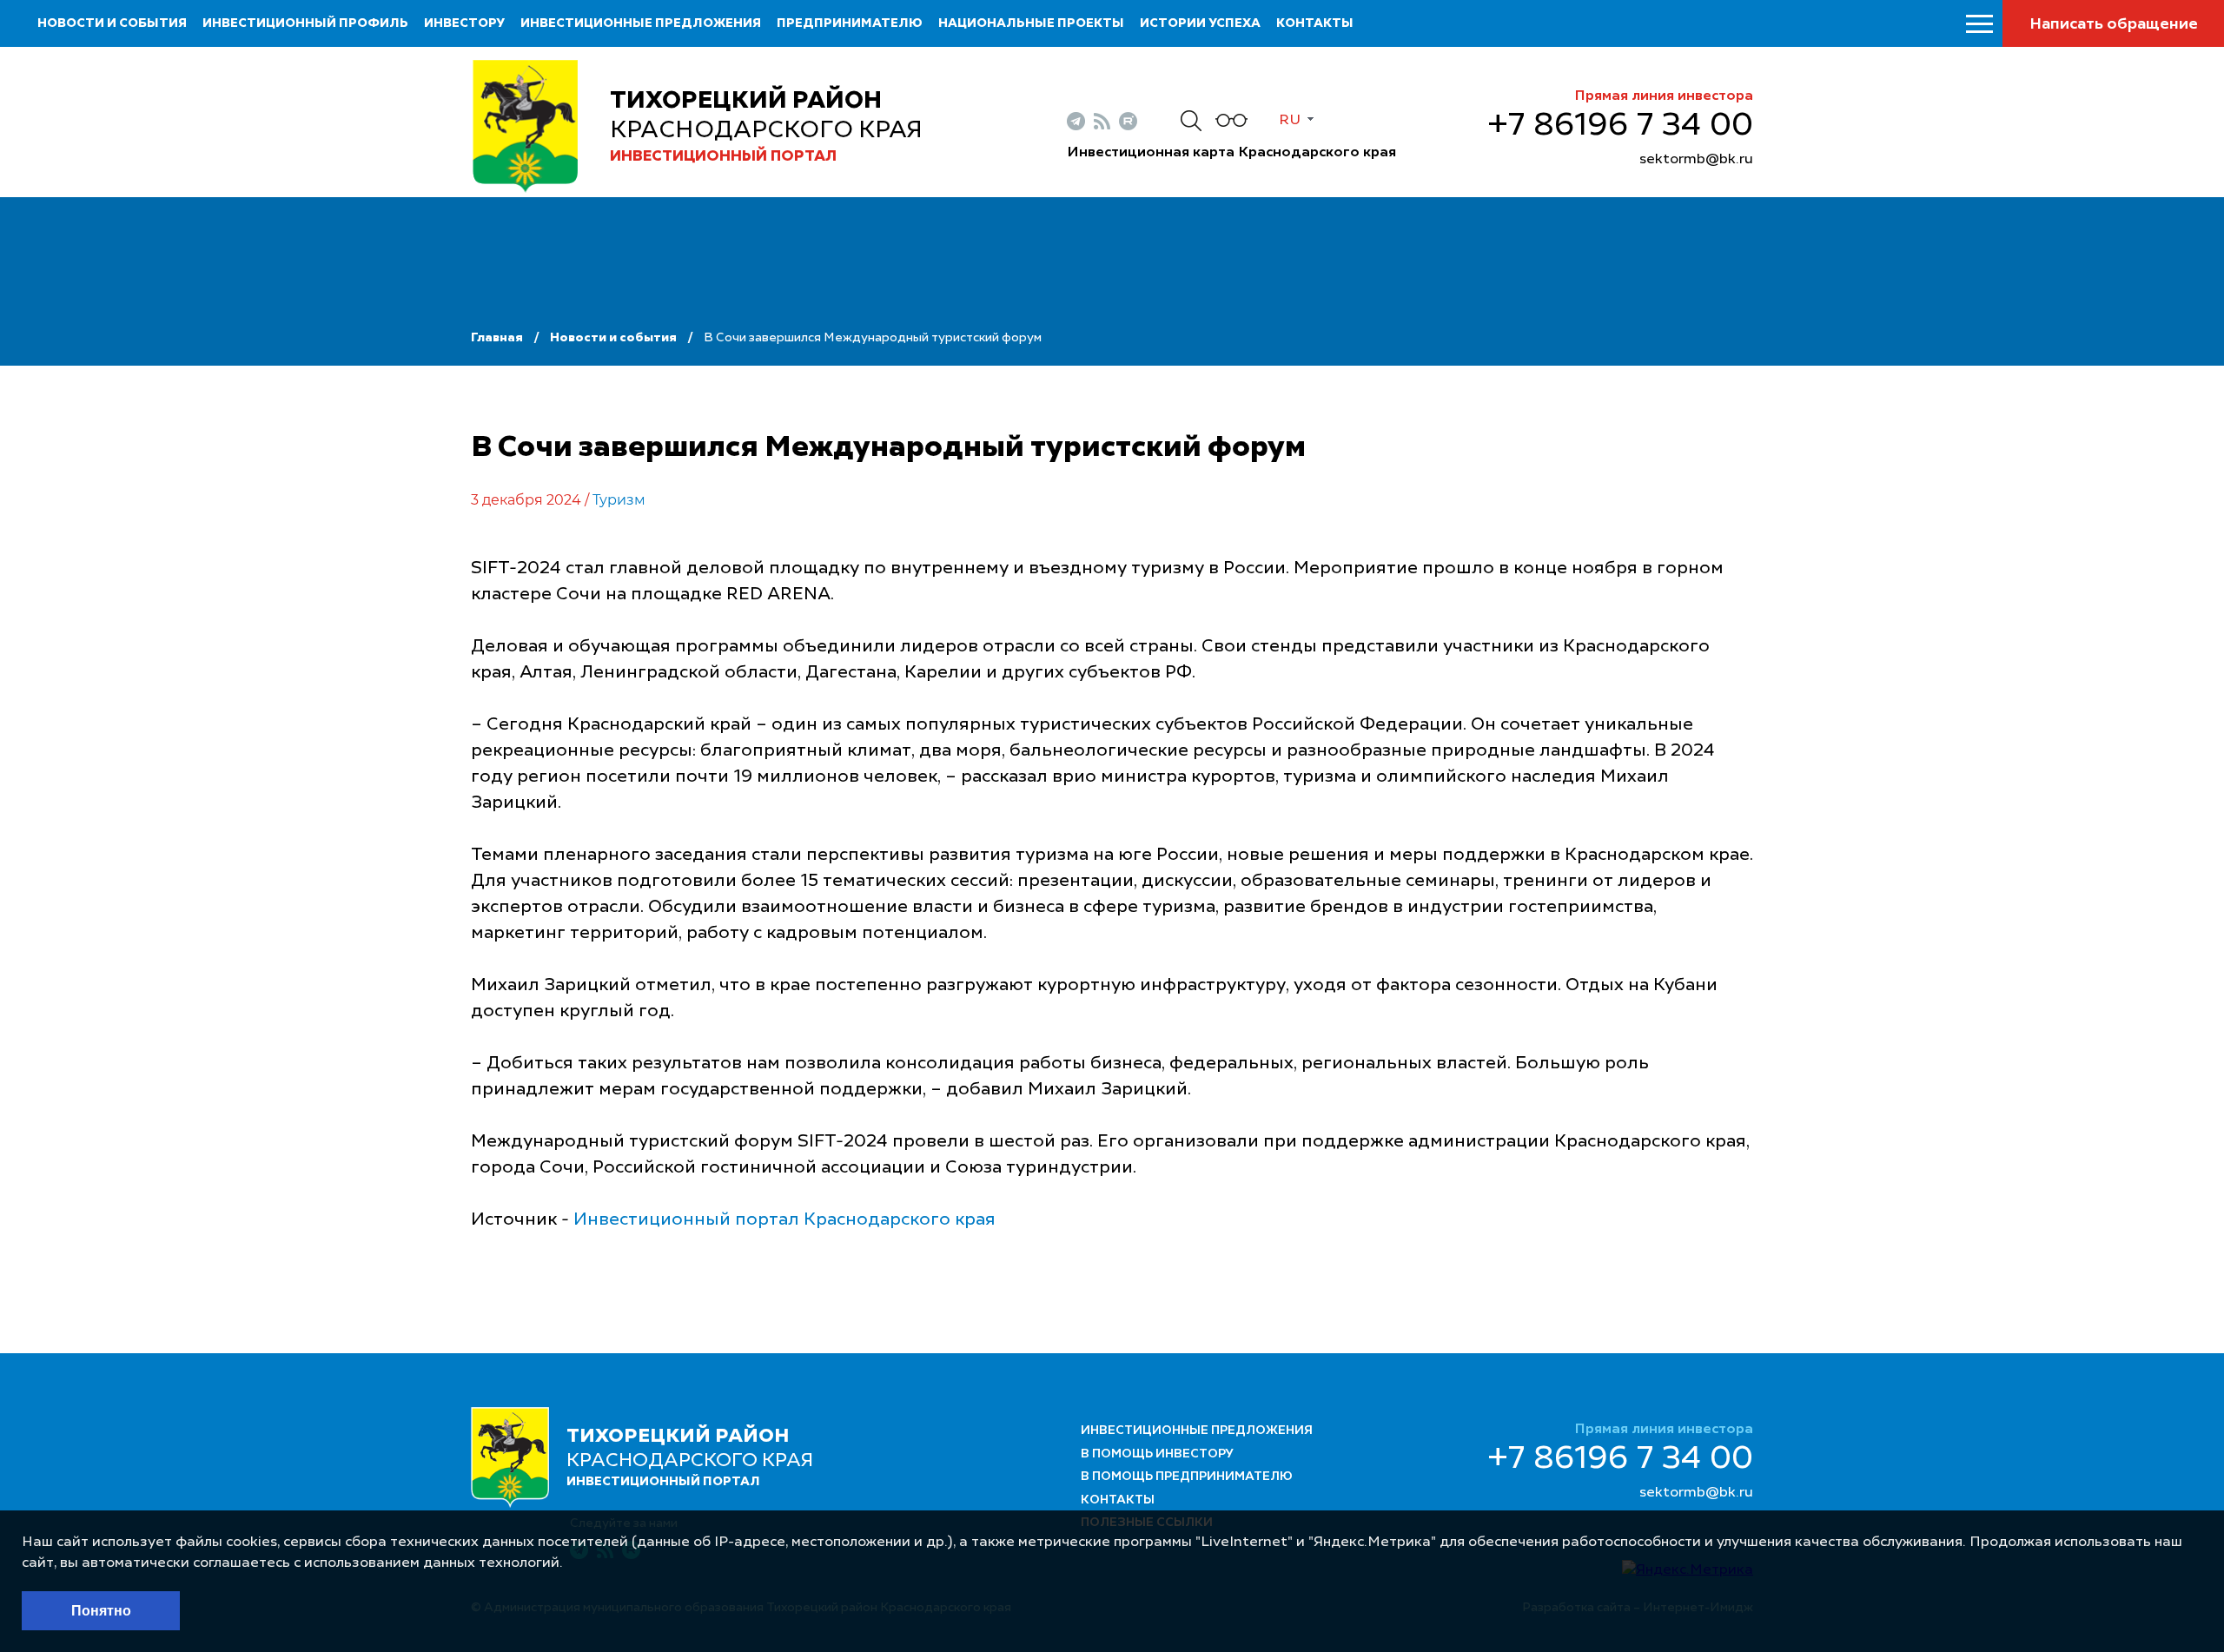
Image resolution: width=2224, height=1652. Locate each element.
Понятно (101, 1611)
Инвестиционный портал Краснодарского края (784, 1220)
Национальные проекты (1031, 23)
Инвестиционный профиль (305, 23)
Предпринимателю (850, 23)
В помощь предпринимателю (1187, 1477)
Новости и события (112, 23)
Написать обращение (2114, 24)
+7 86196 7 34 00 (1620, 126)
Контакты (1315, 23)
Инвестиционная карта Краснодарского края (1231, 153)
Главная (497, 338)
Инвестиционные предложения (641, 23)
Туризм (619, 500)
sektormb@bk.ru (1696, 160)
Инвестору (464, 23)
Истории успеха (1200, 23)
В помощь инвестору (1157, 1454)
